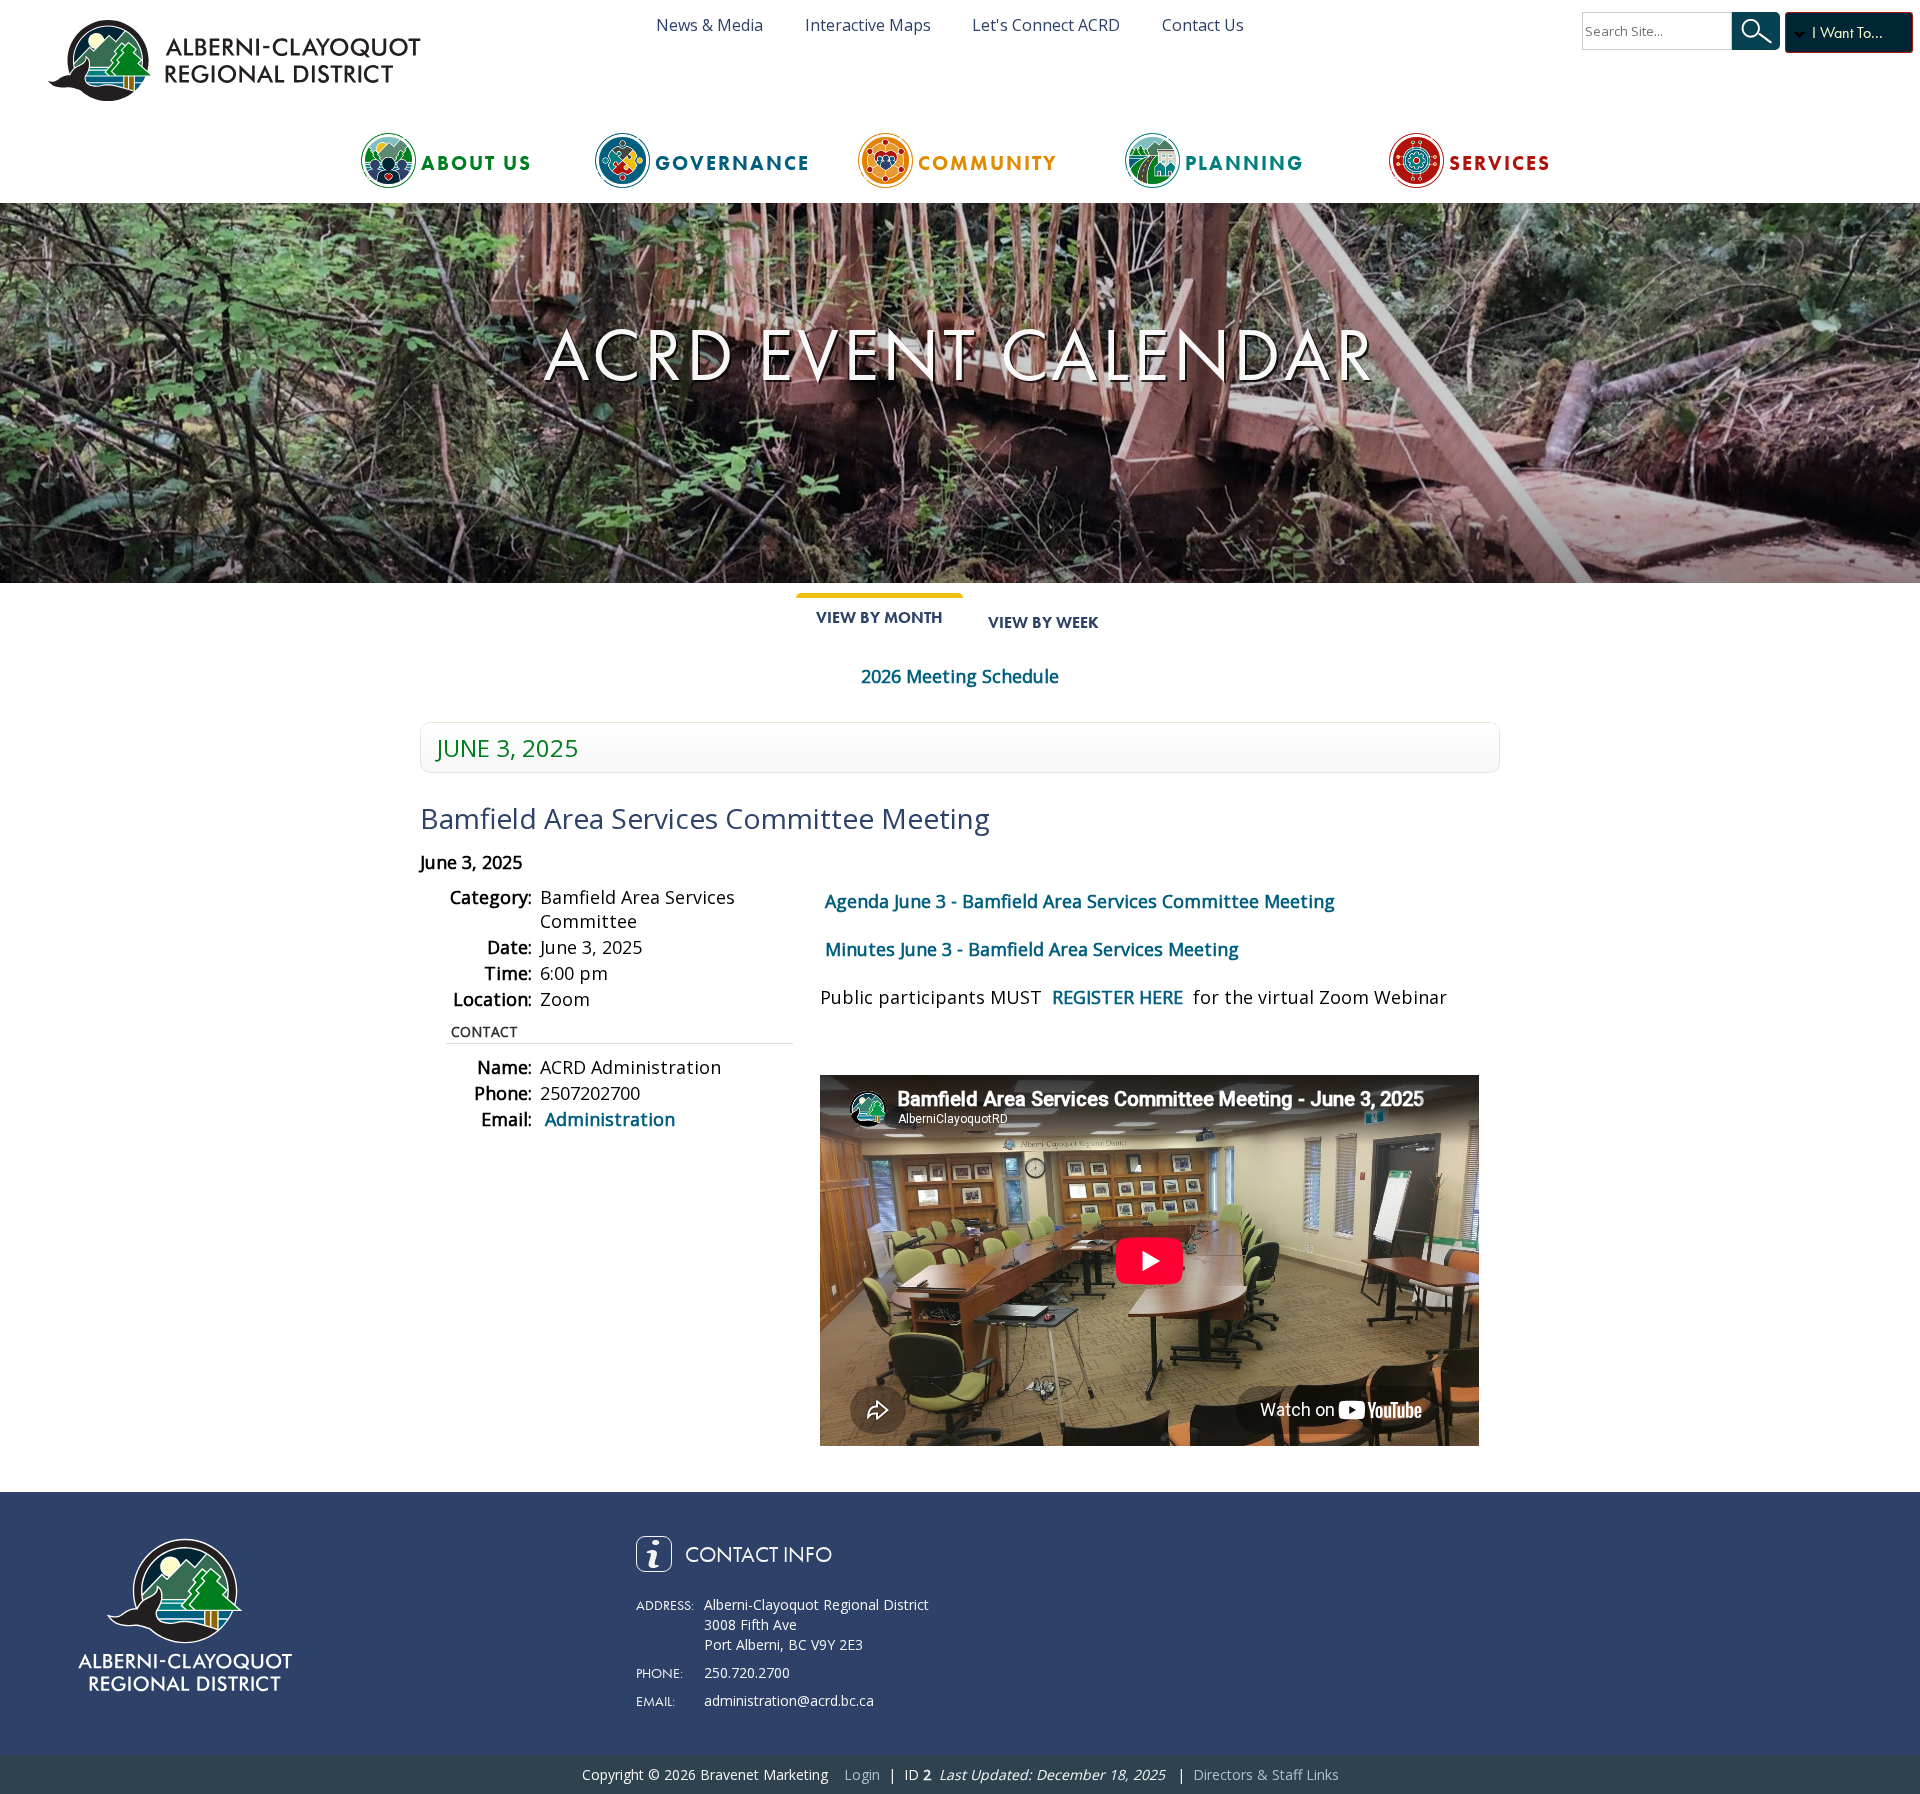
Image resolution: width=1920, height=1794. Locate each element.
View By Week (1043, 622)
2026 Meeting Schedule (960, 676)
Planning (1244, 163)
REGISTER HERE (1120, 997)
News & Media (709, 25)
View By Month (879, 617)
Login (862, 1774)
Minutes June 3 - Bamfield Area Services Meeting (1032, 949)
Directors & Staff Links (1266, 1774)
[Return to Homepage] (238, 60)
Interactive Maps (868, 25)
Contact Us (1203, 25)
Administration (610, 1119)
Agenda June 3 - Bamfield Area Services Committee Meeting (1080, 901)
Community (988, 163)
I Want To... (1847, 32)
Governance (732, 163)
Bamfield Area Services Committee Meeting (705, 818)
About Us (476, 163)
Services (1500, 163)
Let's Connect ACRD (1046, 25)
